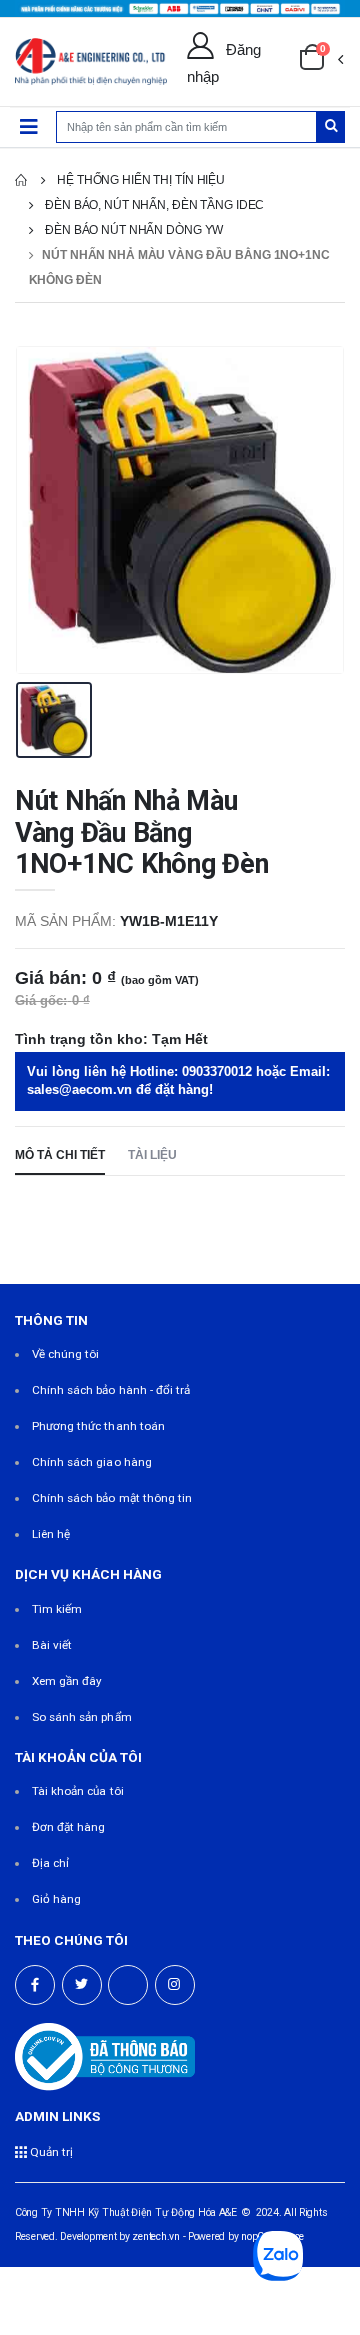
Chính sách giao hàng (92, 1462)
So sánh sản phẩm (82, 1717)
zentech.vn (155, 2236)
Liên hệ (51, 1534)
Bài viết (52, 1645)
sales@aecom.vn (79, 1090)
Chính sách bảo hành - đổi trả (111, 1390)
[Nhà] (21, 180)
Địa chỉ (50, 1863)
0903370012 (217, 1072)
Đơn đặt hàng (69, 1827)
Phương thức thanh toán (98, 1426)
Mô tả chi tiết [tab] (60, 1154)
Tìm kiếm (57, 1609)
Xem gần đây (67, 1681)
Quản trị (50, 2152)
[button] (321, 62)
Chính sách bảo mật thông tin (112, 1498)
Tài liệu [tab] (152, 1154)
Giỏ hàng (56, 1899)
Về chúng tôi (66, 1354)
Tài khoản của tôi (78, 1791)
